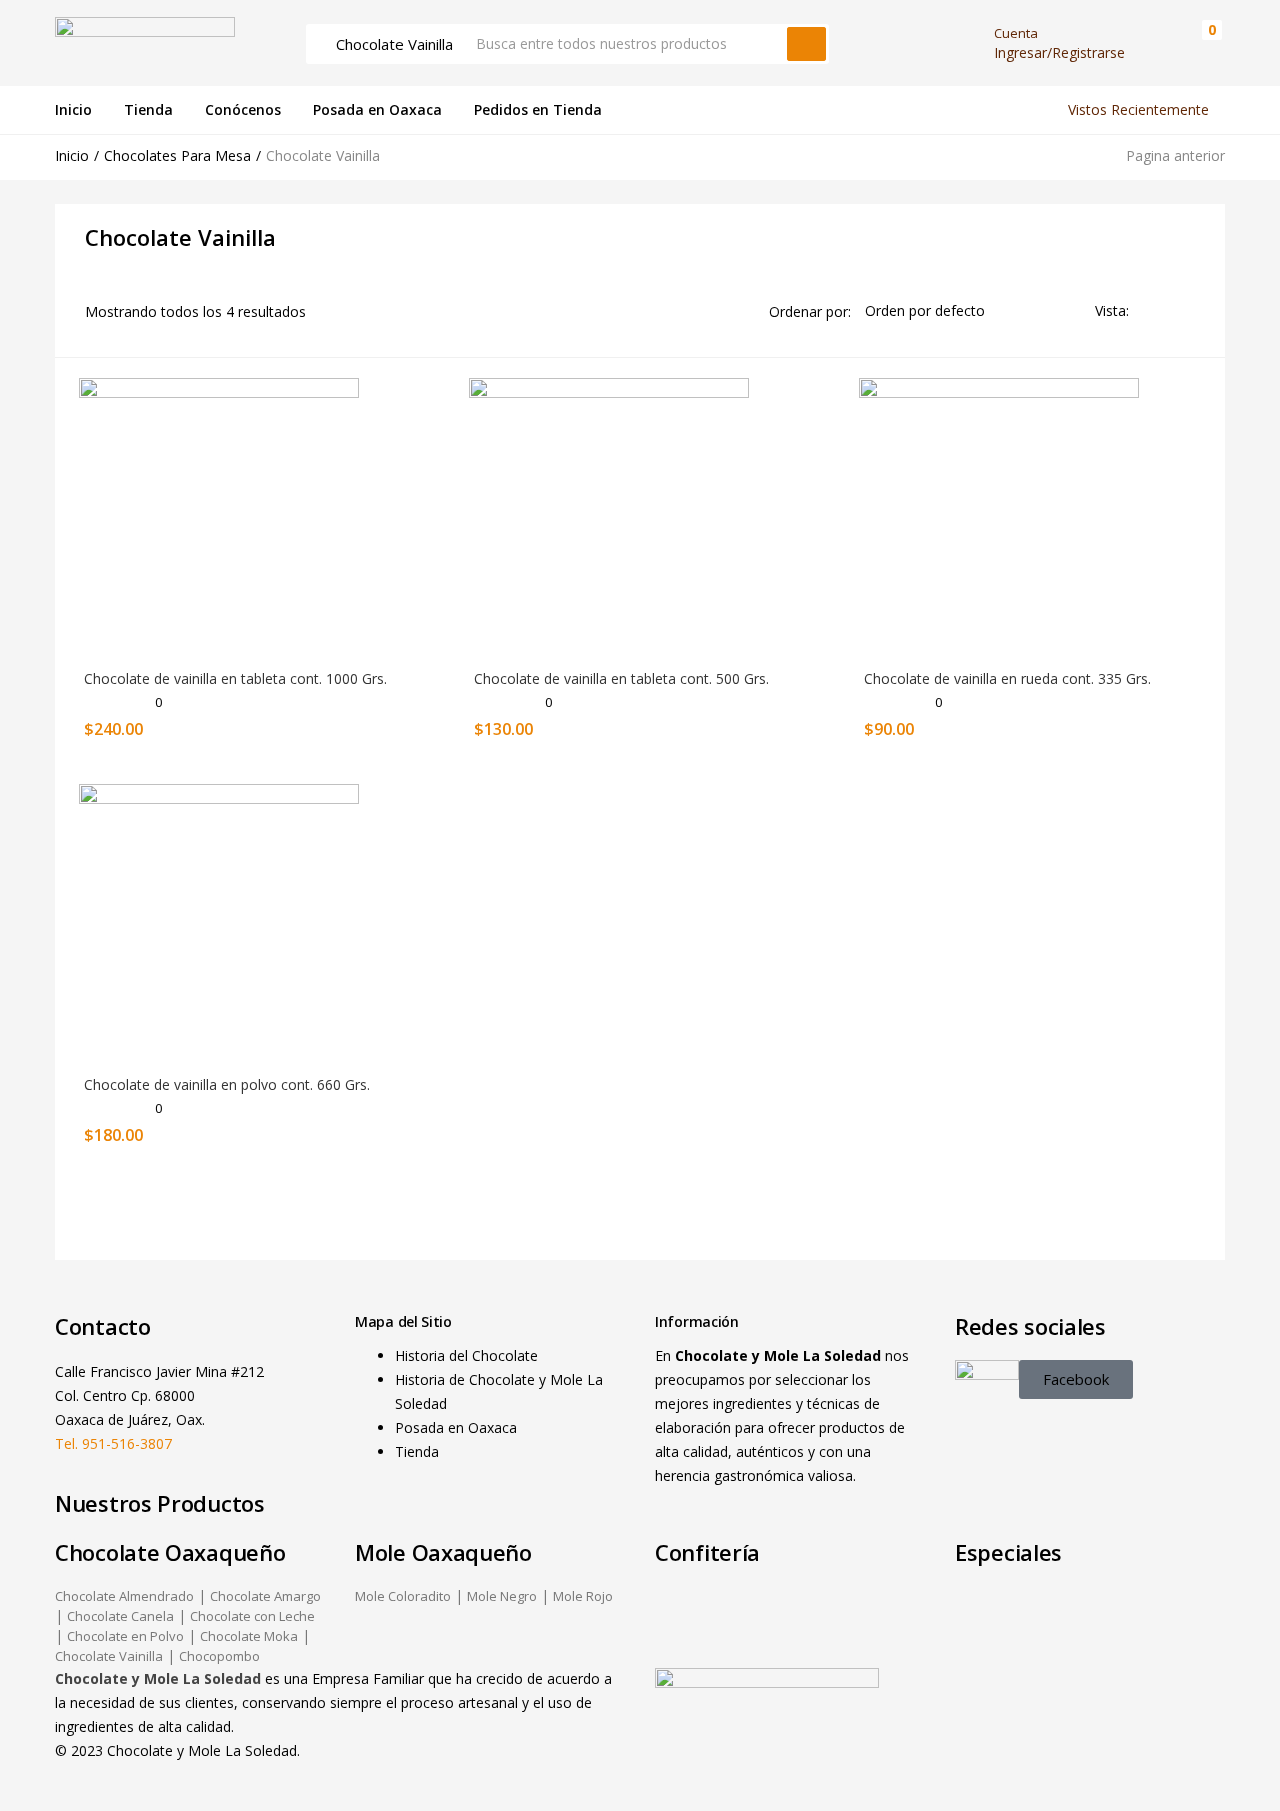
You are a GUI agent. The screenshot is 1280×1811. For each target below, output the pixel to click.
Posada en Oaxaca (377, 109)
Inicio (73, 109)
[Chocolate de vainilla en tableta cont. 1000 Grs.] (219, 516)
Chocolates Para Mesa (177, 155)
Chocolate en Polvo (125, 1636)
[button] (1202, 44)
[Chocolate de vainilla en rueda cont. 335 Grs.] (999, 516)
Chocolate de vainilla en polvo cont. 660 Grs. (227, 1084)
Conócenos (243, 109)
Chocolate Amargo (265, 1596)
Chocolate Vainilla (109, 1656)
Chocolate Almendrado (124, 1596)
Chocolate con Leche (252, 1616)
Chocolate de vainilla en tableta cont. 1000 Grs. (235, 678)
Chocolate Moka (249, 1636)
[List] (1185, 310)
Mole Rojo (583, 1596)
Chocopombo (219, 1656)
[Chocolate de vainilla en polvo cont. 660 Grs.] (219, 922)
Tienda (148, 109)
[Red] (1152, 310)
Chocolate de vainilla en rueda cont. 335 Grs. (1007, 678)
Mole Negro (502, 1596)
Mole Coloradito (403, 1596)
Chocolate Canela (120, 1616)
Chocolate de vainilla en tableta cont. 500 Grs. (621, 678)
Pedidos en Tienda (538, 109)
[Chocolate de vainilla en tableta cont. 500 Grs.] (609, 516)
